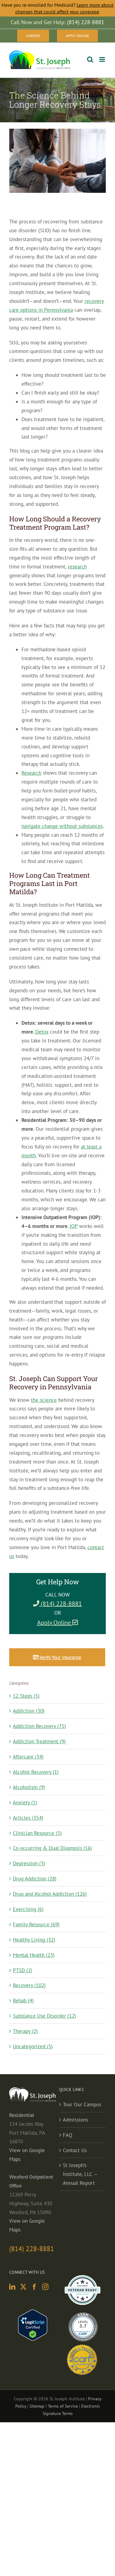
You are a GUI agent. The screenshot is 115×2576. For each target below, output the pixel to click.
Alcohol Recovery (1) (36, 1772)
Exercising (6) (28, 1909)
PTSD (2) (23, 1970)
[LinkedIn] (12, 2287)
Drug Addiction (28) (35, 1879)
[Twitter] (23, 2287)
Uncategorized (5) (33, 2046)
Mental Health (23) (34, 1955)
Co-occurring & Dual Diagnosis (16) (52, 1848)
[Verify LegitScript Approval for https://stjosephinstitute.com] (33, 2314)
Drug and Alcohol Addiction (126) (50, 1894)
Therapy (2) (25, 2031)
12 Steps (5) (26, 1696)
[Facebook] (34, 2287)
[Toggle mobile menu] (103, 59)
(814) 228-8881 (61, 1604)
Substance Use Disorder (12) (44, 2016)
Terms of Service (63, 2406)
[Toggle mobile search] (90, 59)
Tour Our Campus (82, 2104)
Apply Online (55, 1622)
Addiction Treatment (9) (39, 1741)
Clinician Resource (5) (37, 1833)
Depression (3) (29, 1863)
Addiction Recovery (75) (39, 1726)
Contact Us (75, 2150)
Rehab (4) (23, 2001)
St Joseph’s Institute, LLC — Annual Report (80, 2174)
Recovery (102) (29, 1985)
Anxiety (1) (25, 1802)
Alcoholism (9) (29, 1787)
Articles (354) (28, 1818)
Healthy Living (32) (34, 1940)
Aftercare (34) (28, 1757)
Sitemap (37, 2406)
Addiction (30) (29, 1711)
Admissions (75, 2120)
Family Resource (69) (36, 1924)
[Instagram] (45, 2287)
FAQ (68, 2135)
